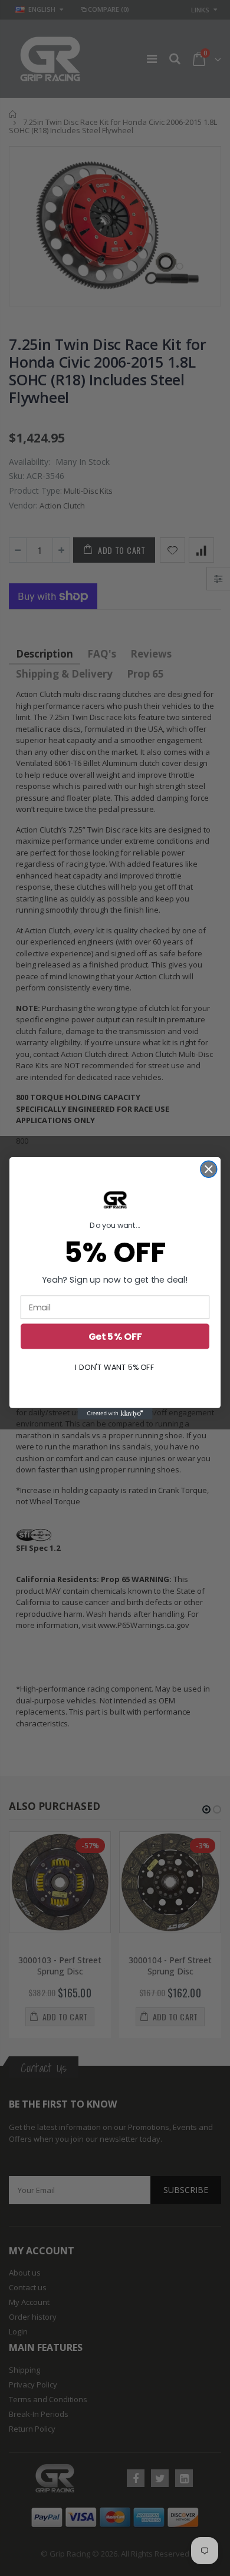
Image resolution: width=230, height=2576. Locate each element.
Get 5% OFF (115, 1336)
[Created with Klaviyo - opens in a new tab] (115, 1413)
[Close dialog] (209, 1169)
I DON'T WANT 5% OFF (115, 1367)
